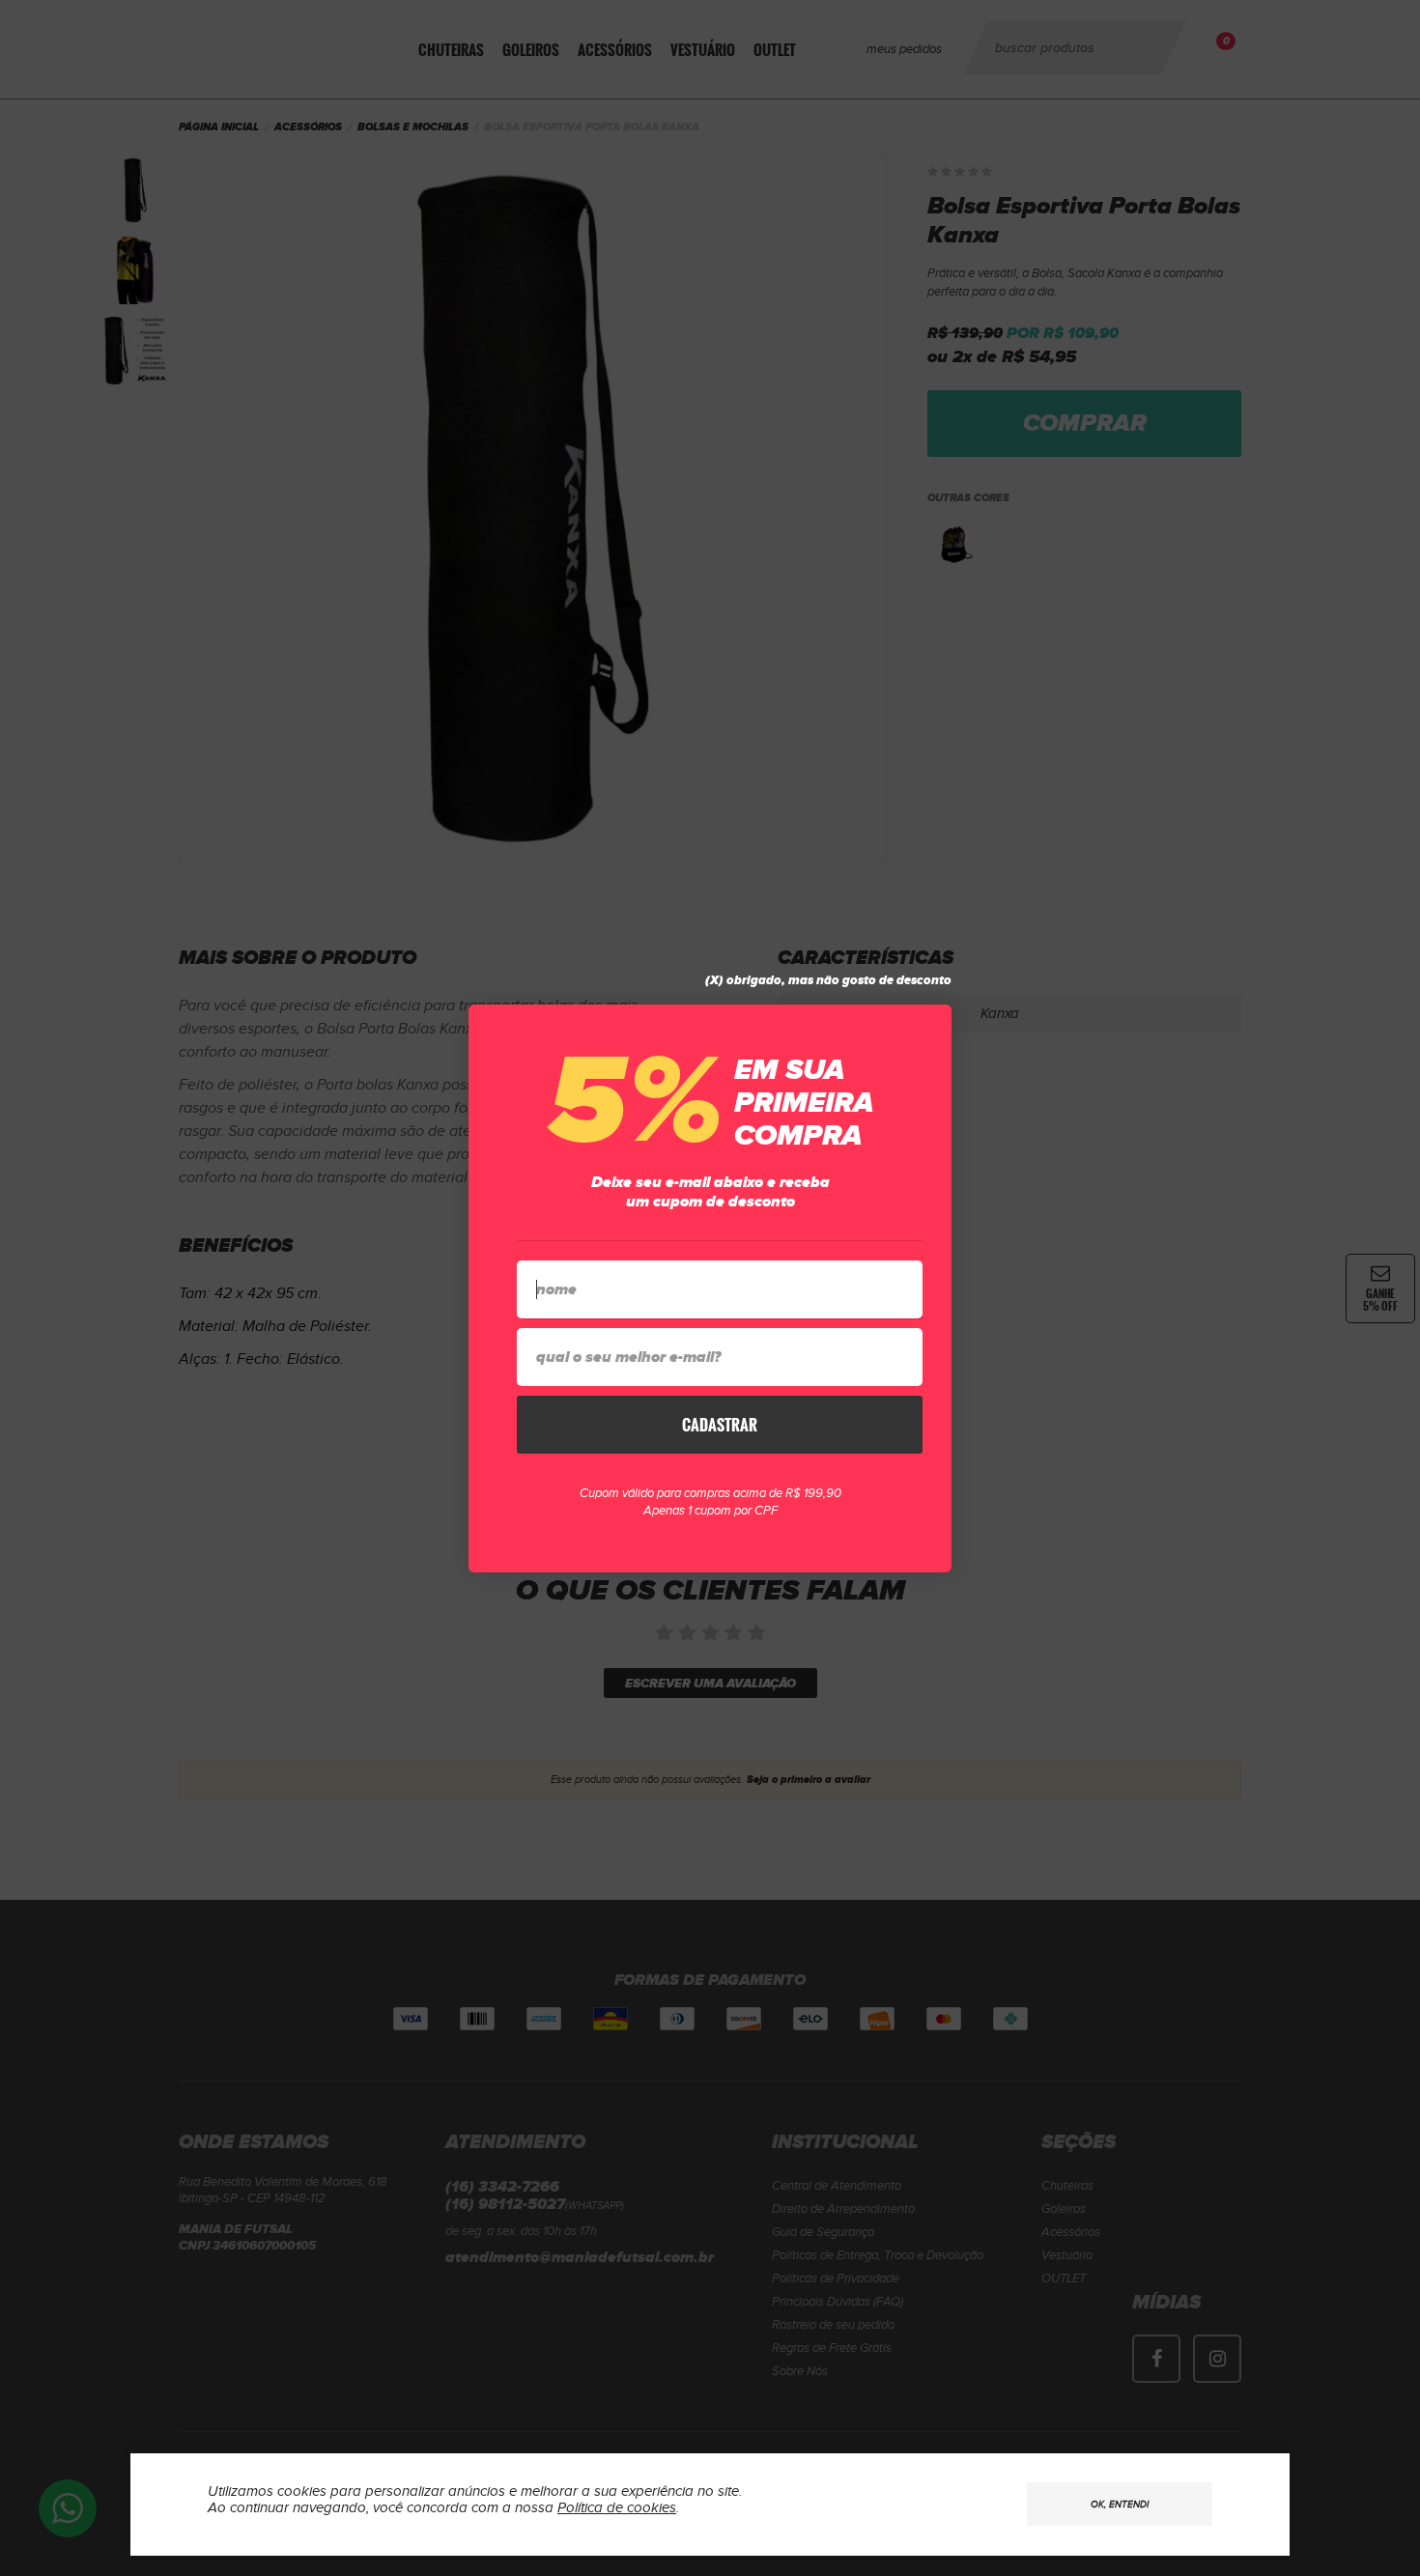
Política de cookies (617, 2508)
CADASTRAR (720, 1425)
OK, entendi (1120, 2505)
